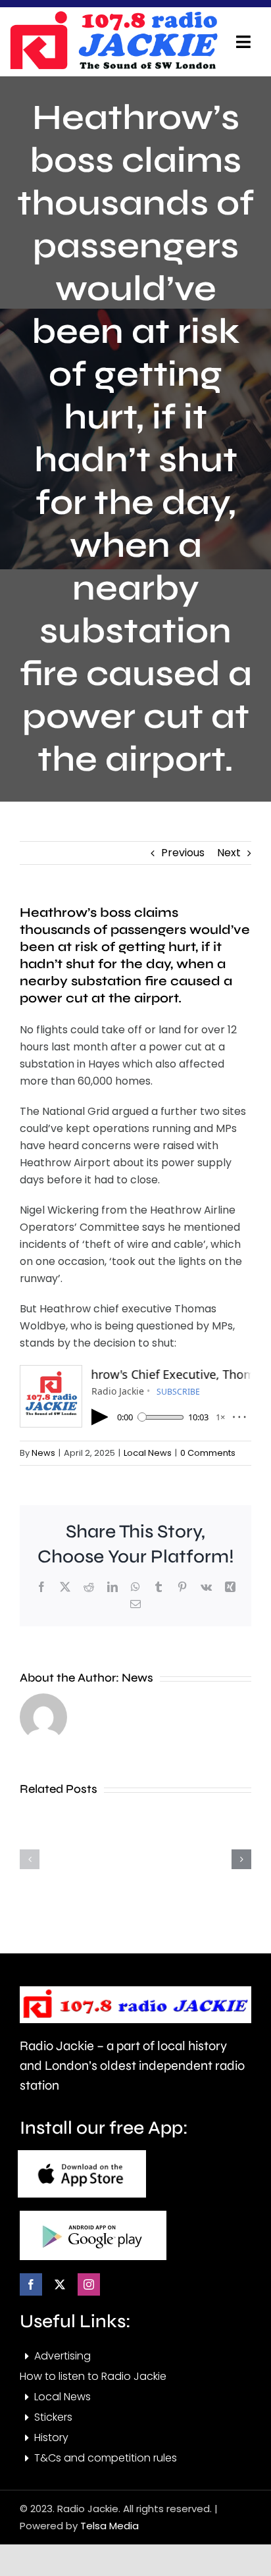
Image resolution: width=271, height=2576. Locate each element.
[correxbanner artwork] (113, 15)
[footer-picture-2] (93, 2216)
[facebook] (31, 2284)
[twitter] (60, 2284)
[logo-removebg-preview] (135, 1991)
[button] (30, 1859)
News (43, 1453)
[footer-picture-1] (82, 2155)
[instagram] (89, 2284)
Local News (148, 1453)
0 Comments (208, 1453)
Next (229, 853)
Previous (183, 853)
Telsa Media (110, 2526)
